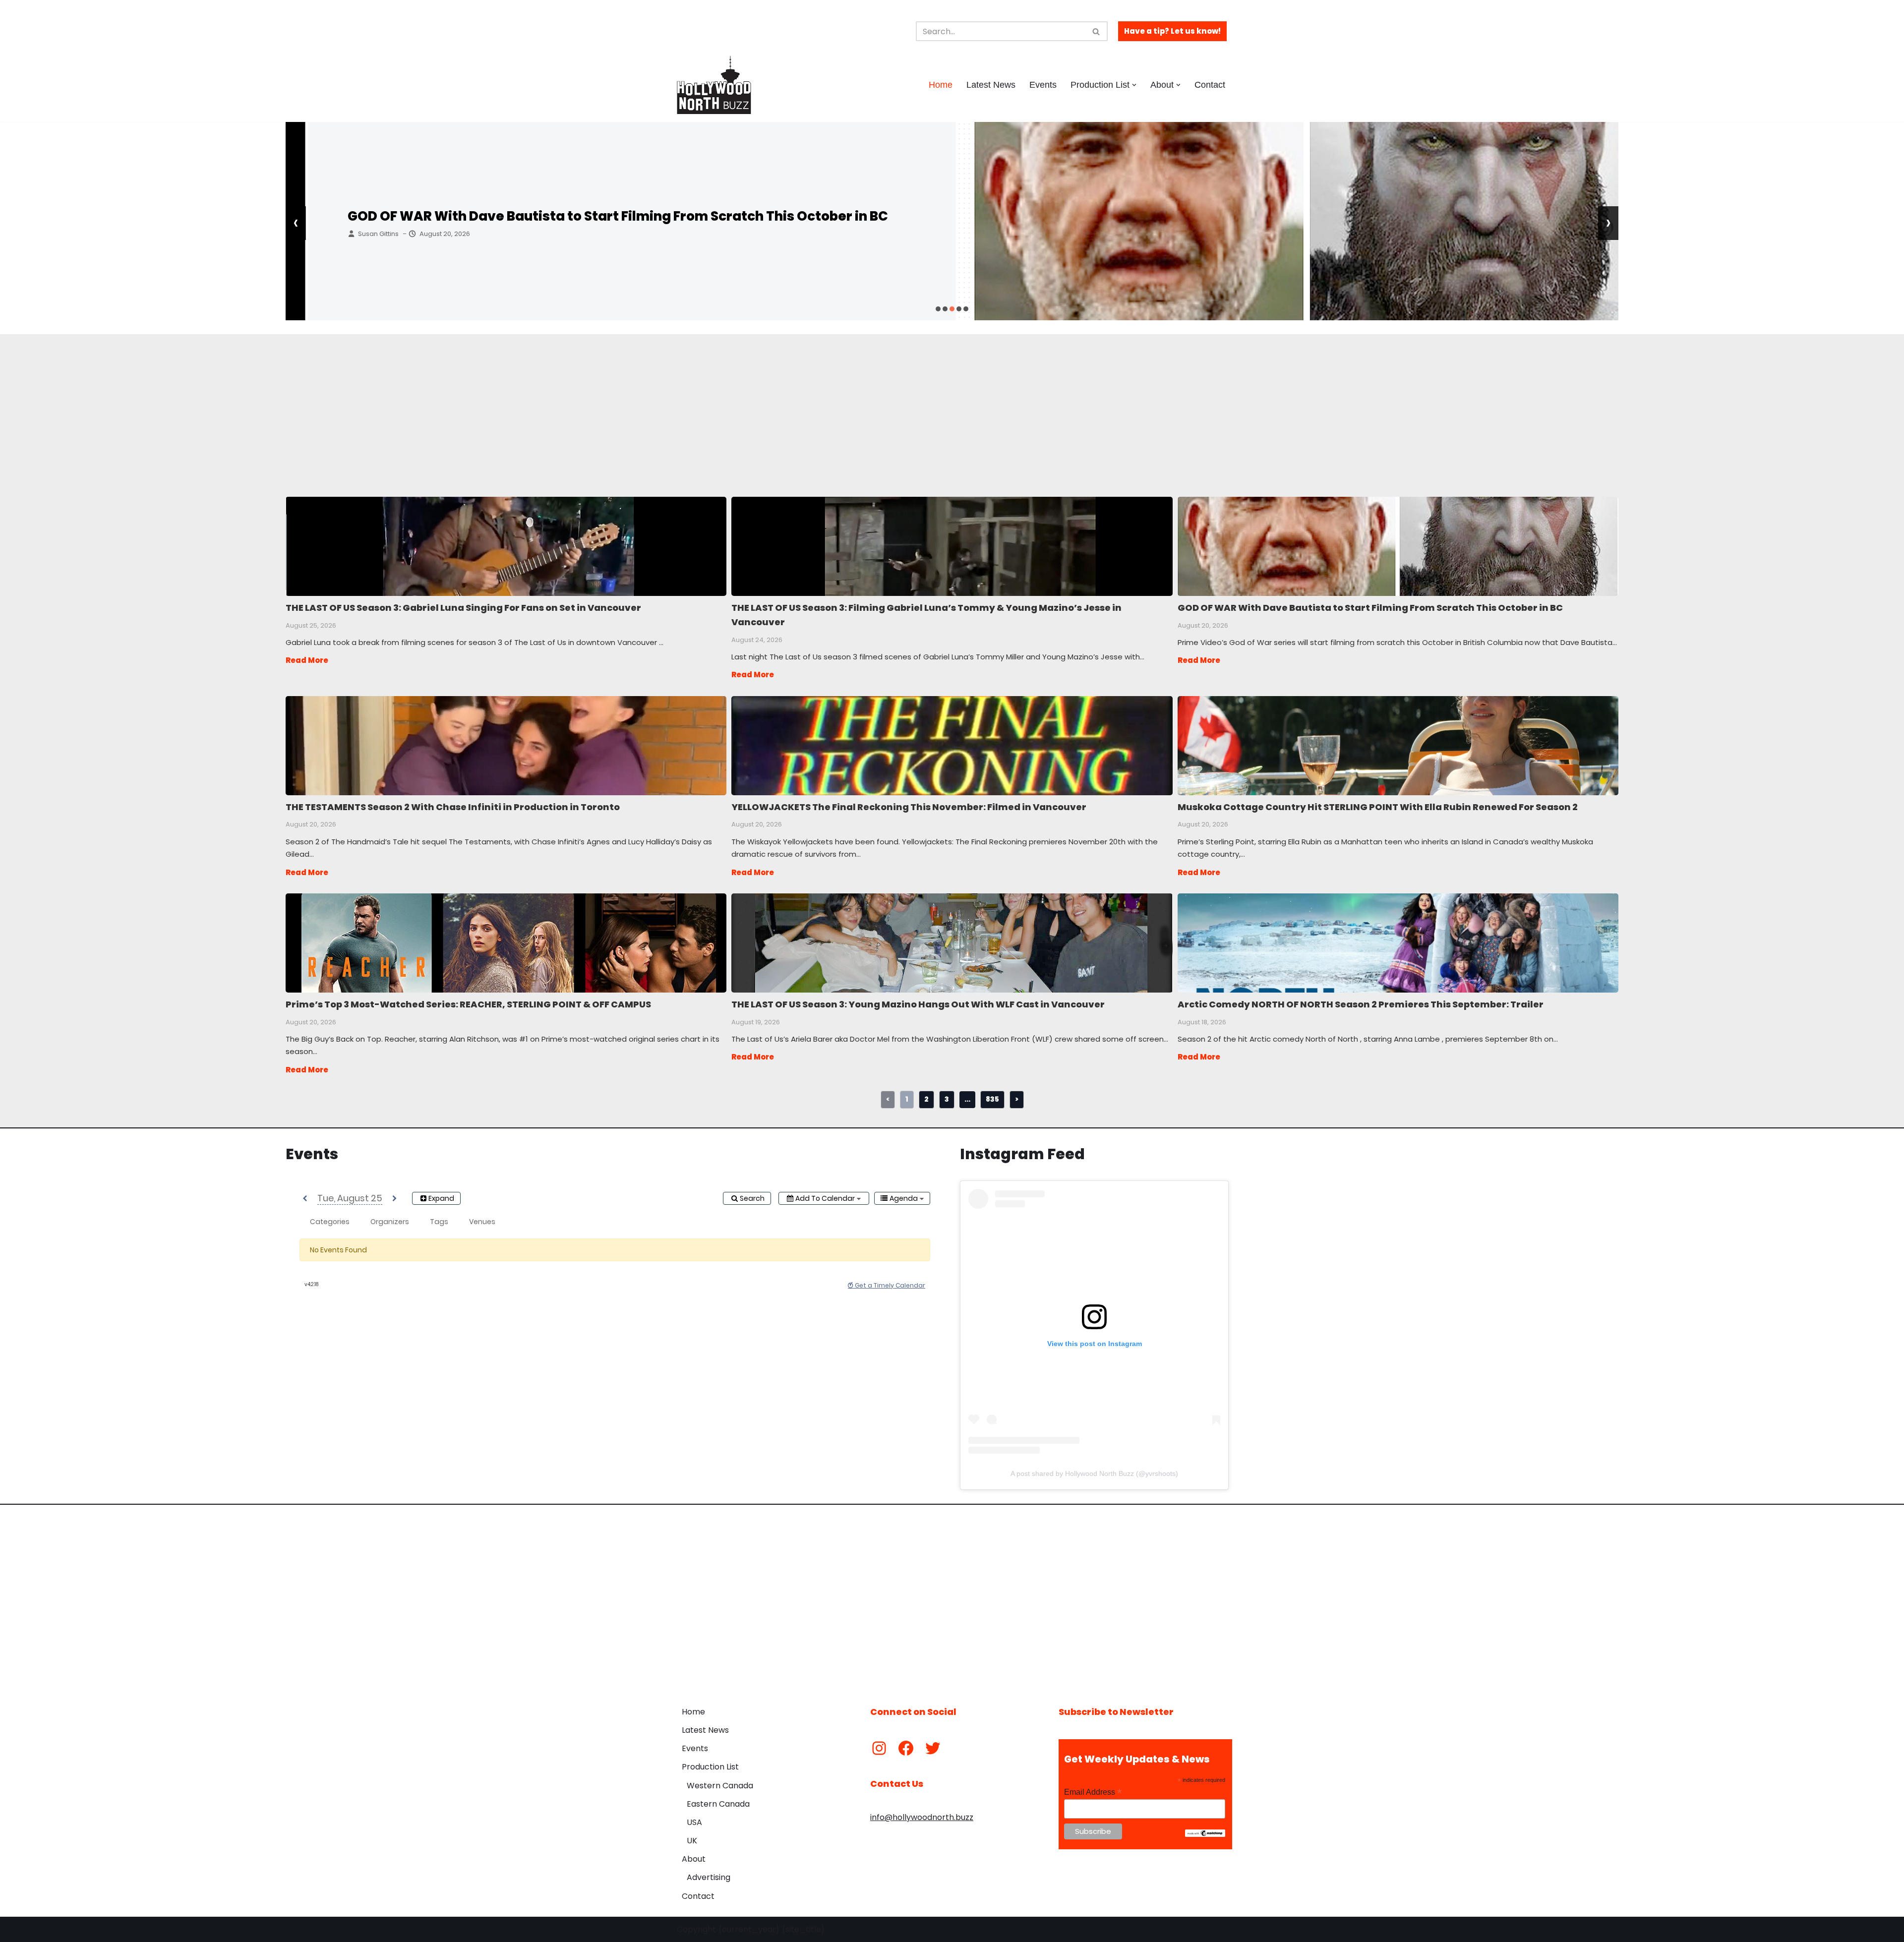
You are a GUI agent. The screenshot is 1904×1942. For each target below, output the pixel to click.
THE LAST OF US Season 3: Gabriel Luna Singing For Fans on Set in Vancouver (506, 546)
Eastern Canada (718, 1804)
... (967, 1099)
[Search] (1097, 31)
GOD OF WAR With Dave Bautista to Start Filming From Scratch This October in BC (595, 216)
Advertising (709, 1877)
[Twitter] (933, 1748)
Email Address (1093, 1792)
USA (694, 1822)
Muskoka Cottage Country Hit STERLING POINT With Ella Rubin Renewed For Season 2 (1398, 745)
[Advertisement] (551, 404)
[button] (1134, 85)
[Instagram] (879, 1748)
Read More (307, 660)
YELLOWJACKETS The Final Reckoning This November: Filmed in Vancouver (951, 745)
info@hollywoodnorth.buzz (922, 1817)
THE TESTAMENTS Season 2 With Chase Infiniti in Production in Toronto (506, 745)
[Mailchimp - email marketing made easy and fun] (1205, 1834)
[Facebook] (906, 1748)
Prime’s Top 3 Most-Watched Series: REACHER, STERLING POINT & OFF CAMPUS (506, 942)
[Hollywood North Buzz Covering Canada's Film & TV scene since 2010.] (714, 85)
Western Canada (720, 1786)
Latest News (991, 85)
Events (1043, 85)
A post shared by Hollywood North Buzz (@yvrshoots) (1094, 1473)
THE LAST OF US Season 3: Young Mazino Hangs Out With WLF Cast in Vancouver (951, 942)
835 (992, 1099)
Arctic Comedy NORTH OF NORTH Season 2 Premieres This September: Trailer (1398, 942)
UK (692, 1841)
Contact (1210, 85)
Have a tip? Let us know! (1172, 31)
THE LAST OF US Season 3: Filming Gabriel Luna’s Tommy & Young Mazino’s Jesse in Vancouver (951, 546)
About (694, 1859)
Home (941, 85)
